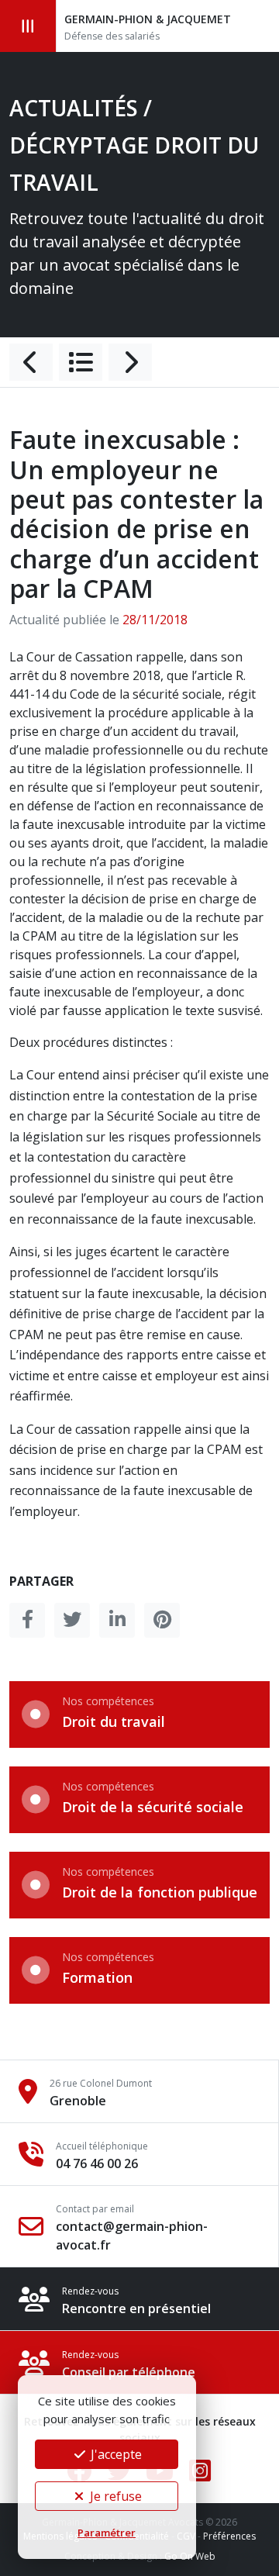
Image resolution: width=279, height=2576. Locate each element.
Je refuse (114, 2496)
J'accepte (115, 2454)
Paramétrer (107, 2533)
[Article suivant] (130, 362)
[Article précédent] (31, 362)
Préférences (229, 2536)
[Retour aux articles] (81, 362)
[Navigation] (28, 26)
